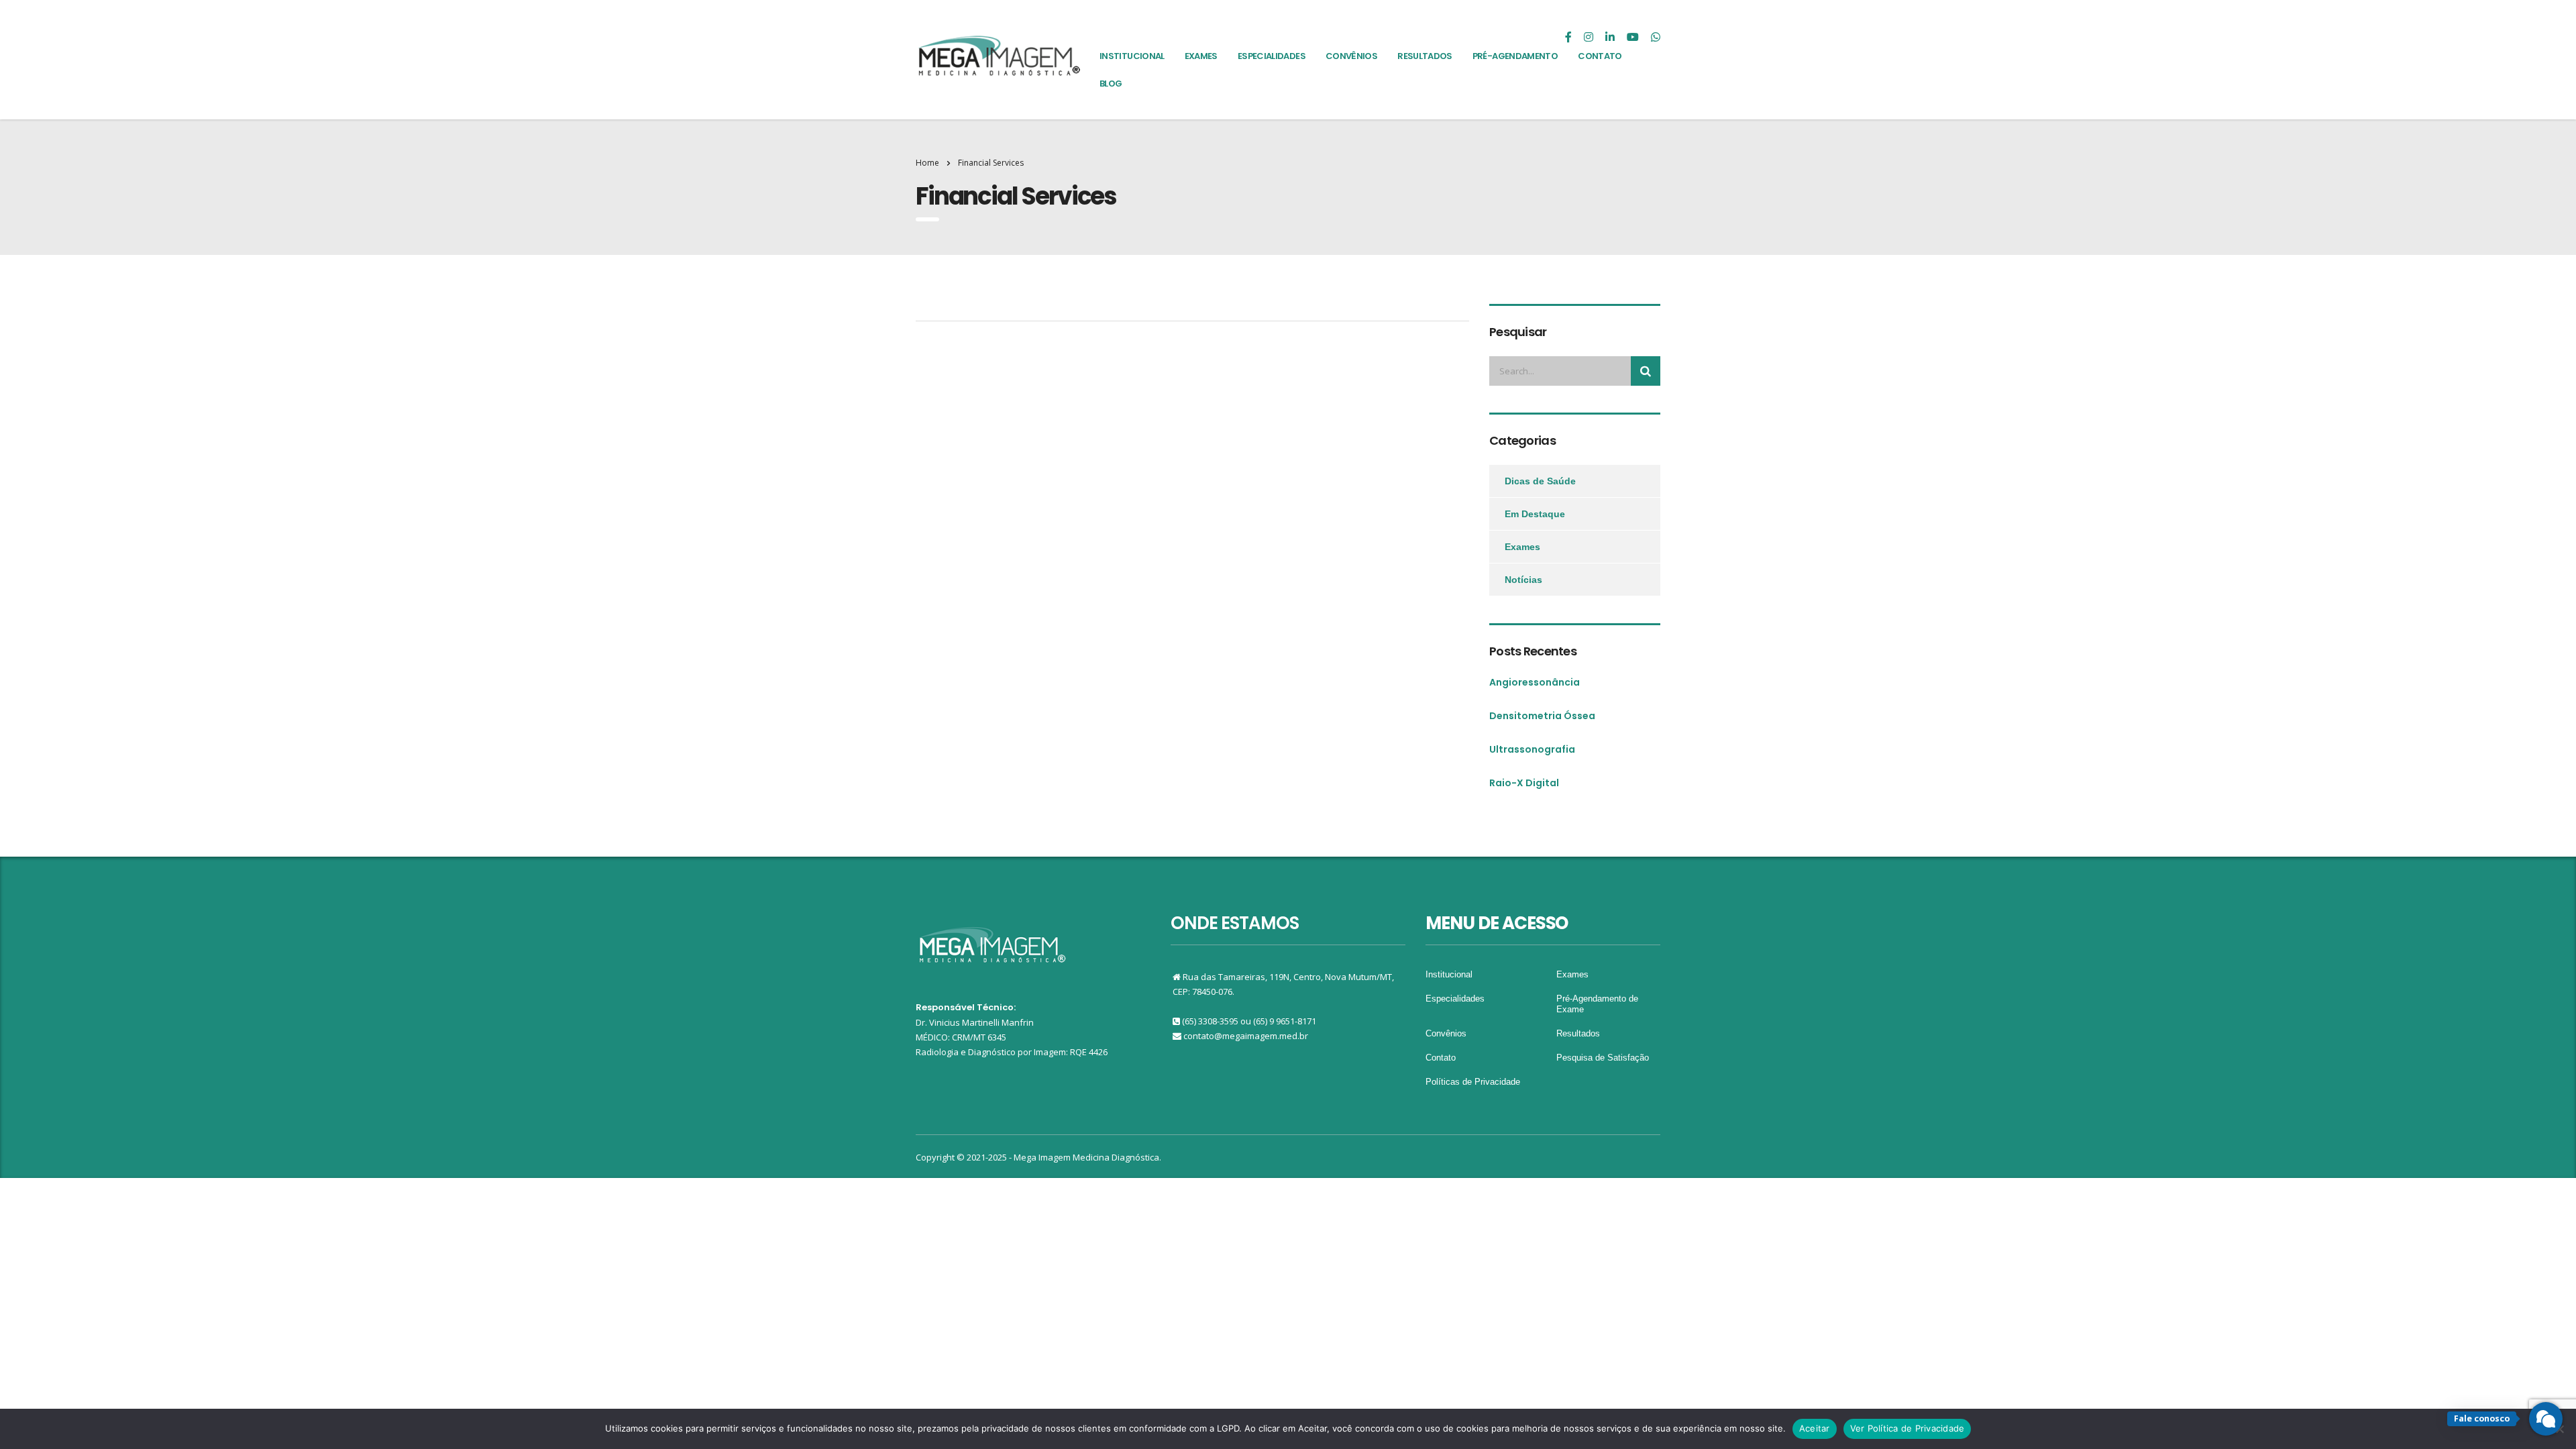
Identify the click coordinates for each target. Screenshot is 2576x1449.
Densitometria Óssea (1542, 716)
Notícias (1523, 580)
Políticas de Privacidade (1473, 1082)
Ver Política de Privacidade (1908, 1428)
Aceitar (1815, 1428)
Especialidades (1455, 999)
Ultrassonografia (1532, 749)
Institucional (1449, 974)
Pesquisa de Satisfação (1603, 1058)
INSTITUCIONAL (1132, 56)
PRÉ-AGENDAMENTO (1515, 56)
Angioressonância (1535, 682)
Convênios (1446, 1033)
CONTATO (1600, 56)
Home (927, 163)
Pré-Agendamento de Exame (1597, 1004)
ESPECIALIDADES (1272, 56)
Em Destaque (1535, 514)
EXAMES (1201, 56)
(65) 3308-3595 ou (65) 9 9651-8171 (1249, 1021)
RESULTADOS (1425, 56)
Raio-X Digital (1524, 783)
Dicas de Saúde (1540, 481)
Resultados (1578, 1033)
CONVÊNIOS (1351, 56)
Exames (1522, 547)
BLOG (1111, 84)
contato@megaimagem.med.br (1246, 1036)
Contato (1441, 1058)
